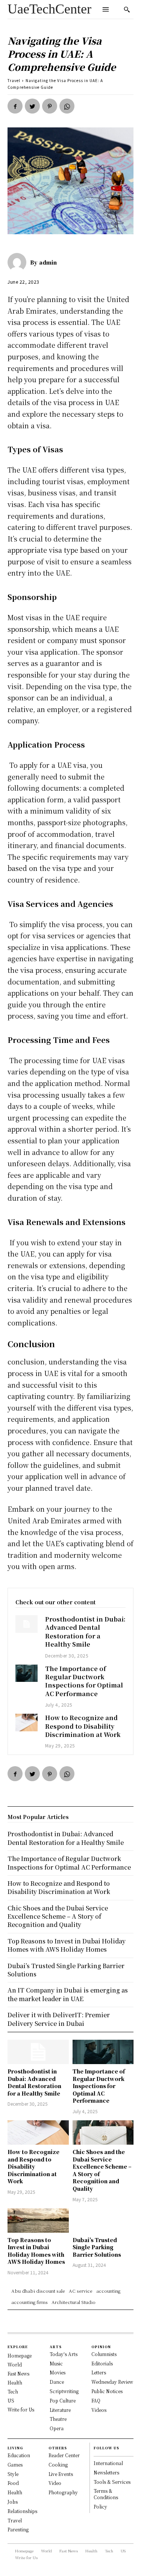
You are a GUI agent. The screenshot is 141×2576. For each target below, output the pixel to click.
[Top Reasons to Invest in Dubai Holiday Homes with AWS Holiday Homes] (38, 2221)
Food (13, 2483)
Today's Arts (64, 2354)
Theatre (58, 2419)
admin (48, 262)
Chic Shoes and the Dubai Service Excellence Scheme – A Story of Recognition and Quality (102, 2170)
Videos (99, 2410)
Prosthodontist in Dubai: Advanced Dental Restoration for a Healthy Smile (85, 1632)
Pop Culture (63, 2400)
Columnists (104, 2354)
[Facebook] (15, 106)
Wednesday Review (112, 2382)
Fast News (18, 2373)
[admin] (19, 262)
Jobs (13, 2502)
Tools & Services (112, 2482)
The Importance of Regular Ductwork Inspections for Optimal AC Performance (84, 1681)
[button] (127, 9)
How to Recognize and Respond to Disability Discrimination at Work (83, 1726)
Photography (63, 2492)
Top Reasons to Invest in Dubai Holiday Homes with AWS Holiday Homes (36, 2251)
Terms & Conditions (106, 2494)
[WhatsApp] (67, 106)
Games (15, 2465)
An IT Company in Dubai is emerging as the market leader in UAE (68, 1994)
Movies (58, 2372)
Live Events (61, 2474)
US (11, 2400)
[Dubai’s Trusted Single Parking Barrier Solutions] (103, 2221)
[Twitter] (32, 106)
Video (55, 2483)
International (108, 2463)
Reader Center (64, 2455)
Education (19, 2455)
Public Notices (107, 2391)
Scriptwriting (64, 2391)
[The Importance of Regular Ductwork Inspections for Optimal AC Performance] (27, 1673)
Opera (57, 2428)
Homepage (20, 2355)
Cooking (58, 2465)
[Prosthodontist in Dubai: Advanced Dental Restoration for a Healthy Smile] (27, 1624)
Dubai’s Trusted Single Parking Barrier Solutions (97, 2247)
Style (13, 2474)
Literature (60, 2410)
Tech (13, 2391)
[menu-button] (106, 9)
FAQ (96, 2400)
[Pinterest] (50, 106)
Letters (99, 2372)
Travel (14, 80)
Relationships (22, 2511)
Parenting (18, 2529)
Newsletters (106, 2472)
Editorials (102, 2363)
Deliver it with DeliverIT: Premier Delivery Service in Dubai (59, 2019)
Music (56, 2363)
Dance (57, 2382)
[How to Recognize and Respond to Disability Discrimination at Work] (27, 1723)
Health (15, 2382)
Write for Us (21, 2409)
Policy (100, 2506)
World (15, 2364)
